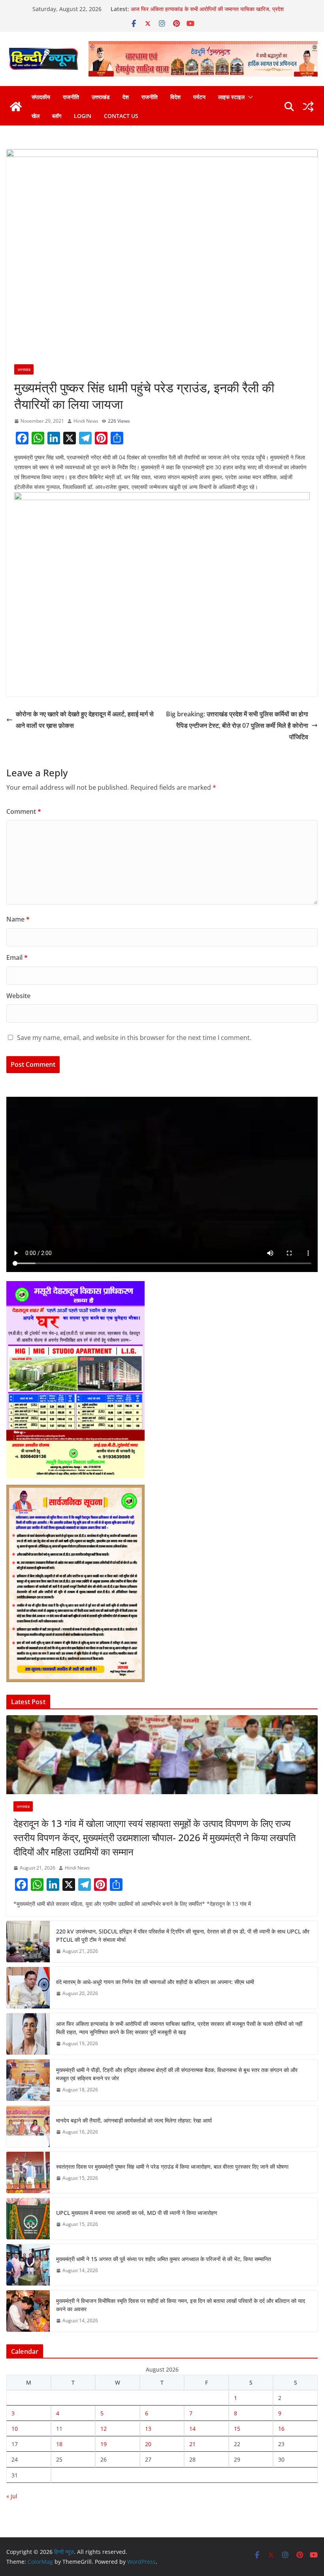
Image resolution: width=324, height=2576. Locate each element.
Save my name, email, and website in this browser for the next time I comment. (134, 1038)
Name (18, 919)
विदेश (175, 97)
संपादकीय (41, 97)
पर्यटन (199, 97)
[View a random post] (308, 107)
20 (148, 2444)
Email (17, 957)
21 (192, 2444)
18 (59, 2444)
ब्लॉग (57, 116)
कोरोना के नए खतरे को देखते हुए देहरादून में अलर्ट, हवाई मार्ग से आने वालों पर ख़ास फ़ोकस (85, 720)
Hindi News (86, 421)
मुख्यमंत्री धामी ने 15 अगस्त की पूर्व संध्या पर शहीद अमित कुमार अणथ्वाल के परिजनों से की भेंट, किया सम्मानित (164, 2259)
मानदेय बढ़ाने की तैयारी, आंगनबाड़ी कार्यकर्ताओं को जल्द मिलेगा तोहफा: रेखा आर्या (134, 2120)
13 (148, 2429)
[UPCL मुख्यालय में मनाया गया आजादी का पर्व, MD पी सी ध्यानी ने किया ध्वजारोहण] (28, 2219)
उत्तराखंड (101, 97)
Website (18, 996)
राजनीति (71, 97)
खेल (36, 116)
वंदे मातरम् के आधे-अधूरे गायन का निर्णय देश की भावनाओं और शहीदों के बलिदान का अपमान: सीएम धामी (155, 1982)
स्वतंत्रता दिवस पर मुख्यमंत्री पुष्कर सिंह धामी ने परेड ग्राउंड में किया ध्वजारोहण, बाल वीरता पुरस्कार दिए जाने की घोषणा (172, 2167)
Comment (24, 811)
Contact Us (121, 116)
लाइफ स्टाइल (231, 97)
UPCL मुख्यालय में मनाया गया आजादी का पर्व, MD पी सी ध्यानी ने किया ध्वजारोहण (137, 2213)
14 (192, 2429)
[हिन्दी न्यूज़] (16, 107)
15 (237, 2429)
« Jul (12, 2496)
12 (104, 2429)
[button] (249, 97)
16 (281, 2429)
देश (126, 97)
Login (83, 116)
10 (15, 2429)
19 (104, 2444)
